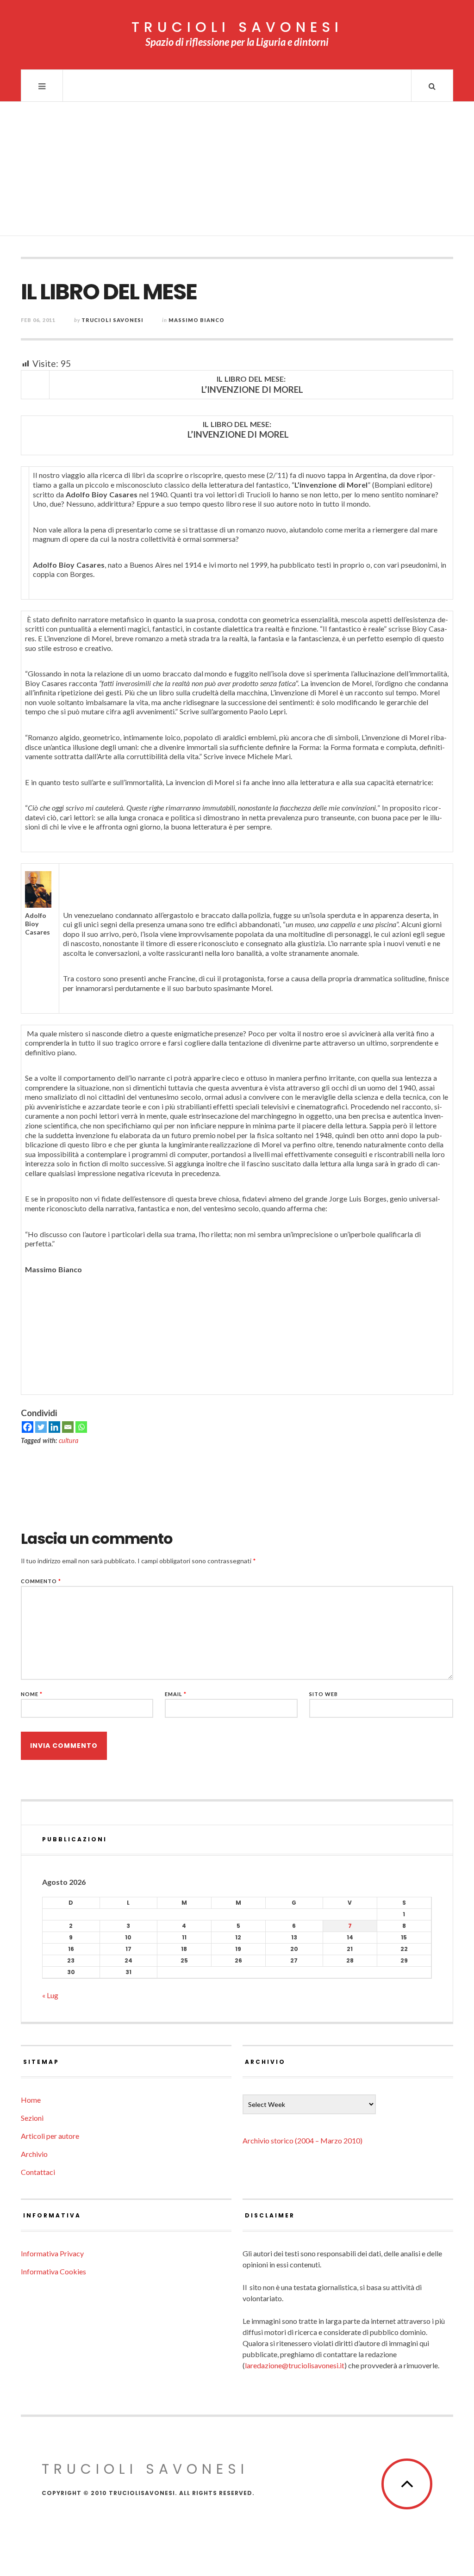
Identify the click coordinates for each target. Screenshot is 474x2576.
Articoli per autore (50, 2136)
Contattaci (38, 2172)
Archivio (34, 2154)
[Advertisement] (237, 171)
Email (176, 1694)
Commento (41, 1581)
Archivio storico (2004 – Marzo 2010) (302, 2140)
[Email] (68, 1427)
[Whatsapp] (81, 1427)
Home (31, 2100)
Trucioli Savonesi (112, 320)
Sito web (324, 1694)
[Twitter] (41, 1427)
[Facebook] (28, 1427)
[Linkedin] (54, 1427)
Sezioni (32, 2118)
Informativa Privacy (52, 2253)
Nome (32, 1694)
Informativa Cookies (53, 2271)
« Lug (50, 1995)
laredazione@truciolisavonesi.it (295, 2365)
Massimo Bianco (196, 320)
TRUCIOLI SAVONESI (237, 27)
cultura (69, 1440)
